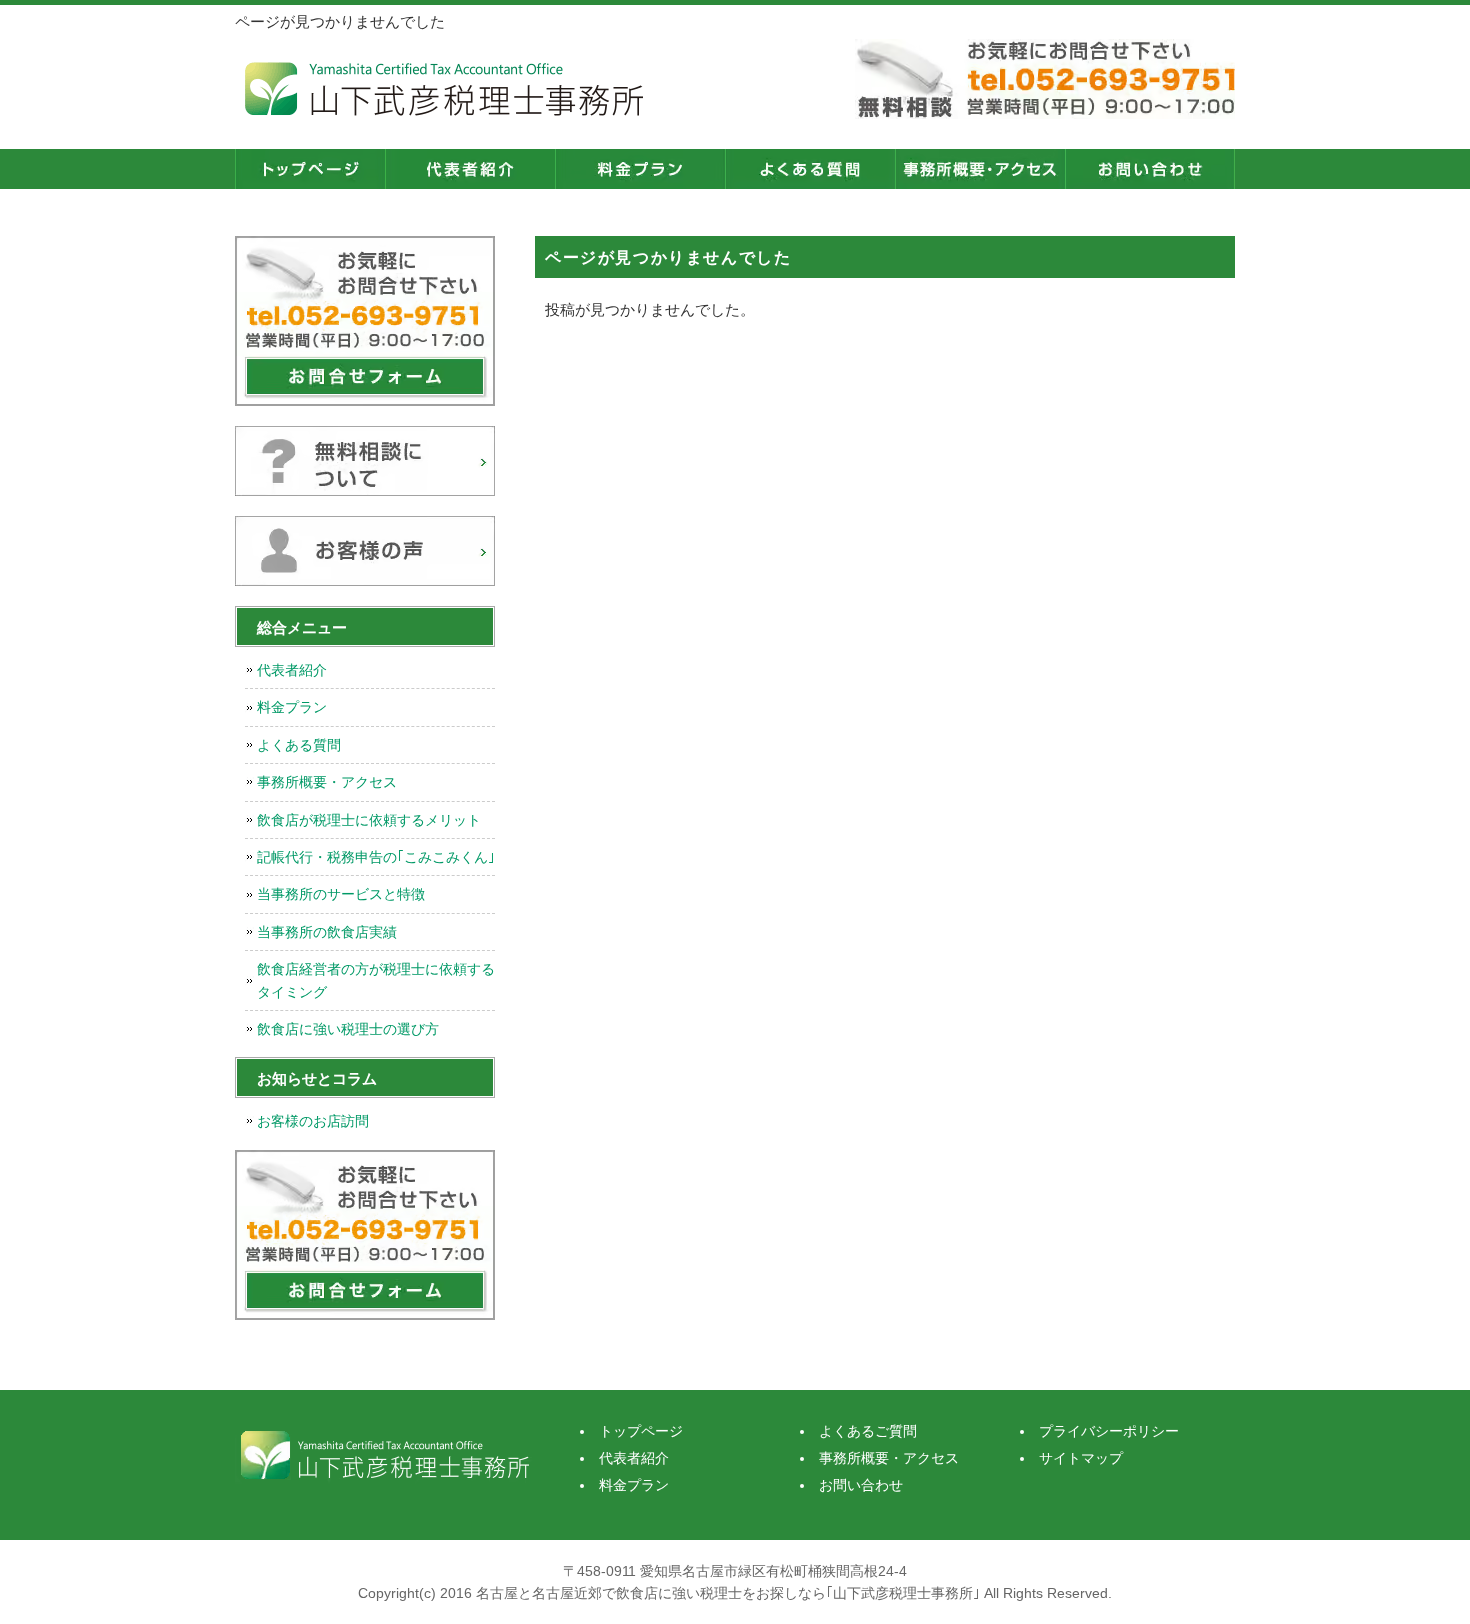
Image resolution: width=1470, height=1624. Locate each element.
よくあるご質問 (810, 169)
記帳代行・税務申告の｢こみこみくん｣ (376, 857)
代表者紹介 (470, 169)
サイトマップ (1081, 1458)
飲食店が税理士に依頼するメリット (369, 820)
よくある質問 (299, 745)
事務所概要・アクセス (980, 169)
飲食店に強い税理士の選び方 (348, 1029)
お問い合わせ (1150, 169)
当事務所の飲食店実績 (327, 932)
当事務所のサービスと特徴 (341, 894)
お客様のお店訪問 (313, 1121)
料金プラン (640, 169)
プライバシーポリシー (1109, 1431)
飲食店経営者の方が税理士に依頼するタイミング (376, 980)
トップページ (310, 169)
